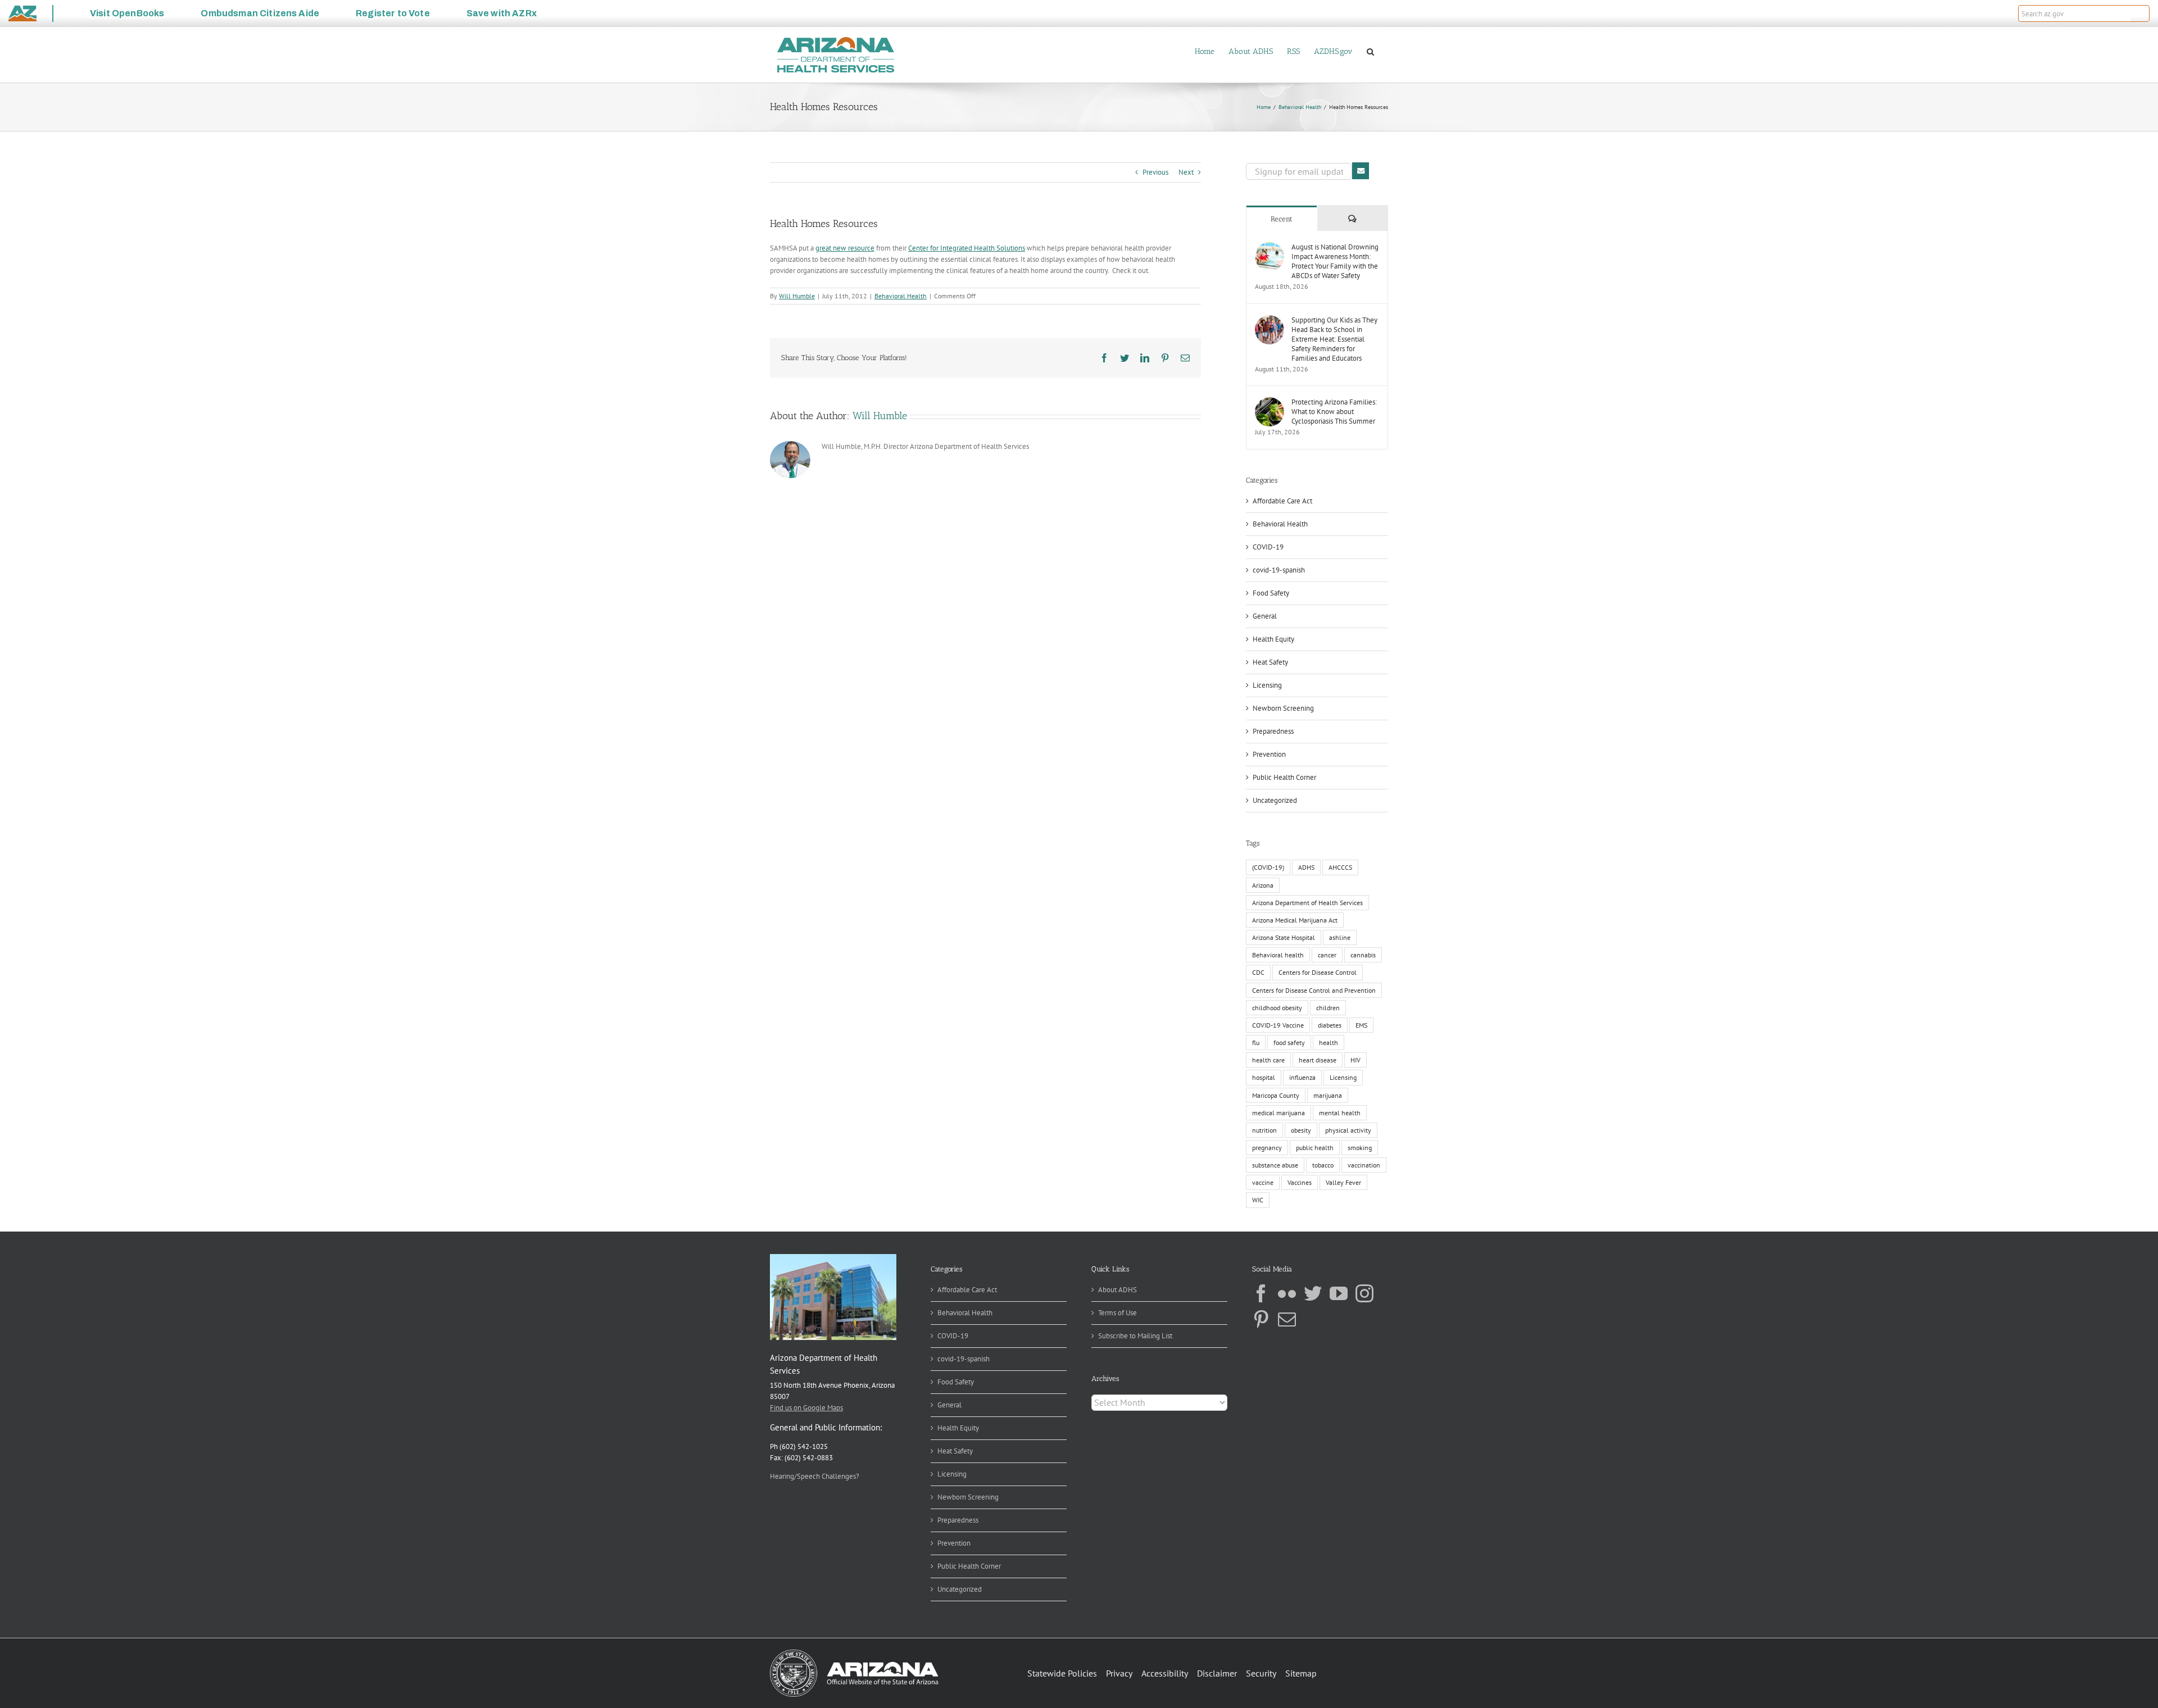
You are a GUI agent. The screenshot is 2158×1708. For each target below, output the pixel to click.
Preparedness (1273, 731)
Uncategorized (1275, 800)
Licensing (1267, 685)
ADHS (1306, 867)
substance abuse (1275, 1165)
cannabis (1363, 955)
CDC (1258, 972)
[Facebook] (1261, 1293)
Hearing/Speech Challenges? (815, 1476)
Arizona (1263, 885)
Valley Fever (1343, 1182)
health (1329, 1042)
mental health (1340, 1113)
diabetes (1330, 1025)
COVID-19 (1268, 547)
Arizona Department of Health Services (1307, 903)
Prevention (1269, 754)
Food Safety (1271, 593)
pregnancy (1267, 1148)
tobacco (1323, 1165)
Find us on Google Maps (806, 1408)
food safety (1289, 1042)
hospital (1264, 1077)
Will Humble (797, 296)
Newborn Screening (1283, 708)
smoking (1360, 1148)
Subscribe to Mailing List (1135, 1336)
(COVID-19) (1268, 867)
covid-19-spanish (1279, 570)
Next (1186, 172)
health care (1268, 1060)
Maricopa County (1276, 1095)
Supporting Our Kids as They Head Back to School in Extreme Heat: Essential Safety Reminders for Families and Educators (1334, 339)
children (1328, 1008)
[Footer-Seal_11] (854, 1653)
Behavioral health (1278, 955)
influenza (1302, 1077)
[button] (2140, 13)
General (1265, 616)
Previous (1155, 172)
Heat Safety (1270, 662)
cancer (1327, 955)
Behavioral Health (901, 296)
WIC (1258, 1200)
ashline (1340, 937)
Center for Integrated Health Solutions (967, 248)
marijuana (1328, 1095)
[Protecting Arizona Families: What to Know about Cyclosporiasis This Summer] (1270, 403)
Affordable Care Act (1282, 501)
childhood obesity (1277, 1008)
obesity (1301, 1130)
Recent (1282, 219)
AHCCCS (1340, 867)
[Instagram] (1364, 1293)
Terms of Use (1117, 1313)
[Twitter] (1313, 1293)
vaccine (1263, 1182)
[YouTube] (1339, 1293)
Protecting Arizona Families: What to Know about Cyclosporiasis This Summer (1334, 412)
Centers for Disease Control (1318, 972)
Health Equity (1273, 639)
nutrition (1264, 1130)
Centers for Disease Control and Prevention (1314, 990)
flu (1256, 1042)
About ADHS (1117, 1290)
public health (1315, 1148)
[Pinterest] (1261, 1319)
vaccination (1364, 1165)
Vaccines (1300, 1182)
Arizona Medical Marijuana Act (1295, 920)
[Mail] (1287, 1319)
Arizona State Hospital (1284, 937)
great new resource (845, 248)
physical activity (1348, 1130)
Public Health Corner (1284, 777)
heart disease (1318, 1060)
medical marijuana (1279, 1113)
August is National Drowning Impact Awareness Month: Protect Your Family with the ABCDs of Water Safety (1335, 261)
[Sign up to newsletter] (1361, 171)
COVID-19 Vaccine (1278, 1025)
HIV (1355, 1060)
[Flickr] (1287, 1293)
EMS (1361, 1025)
